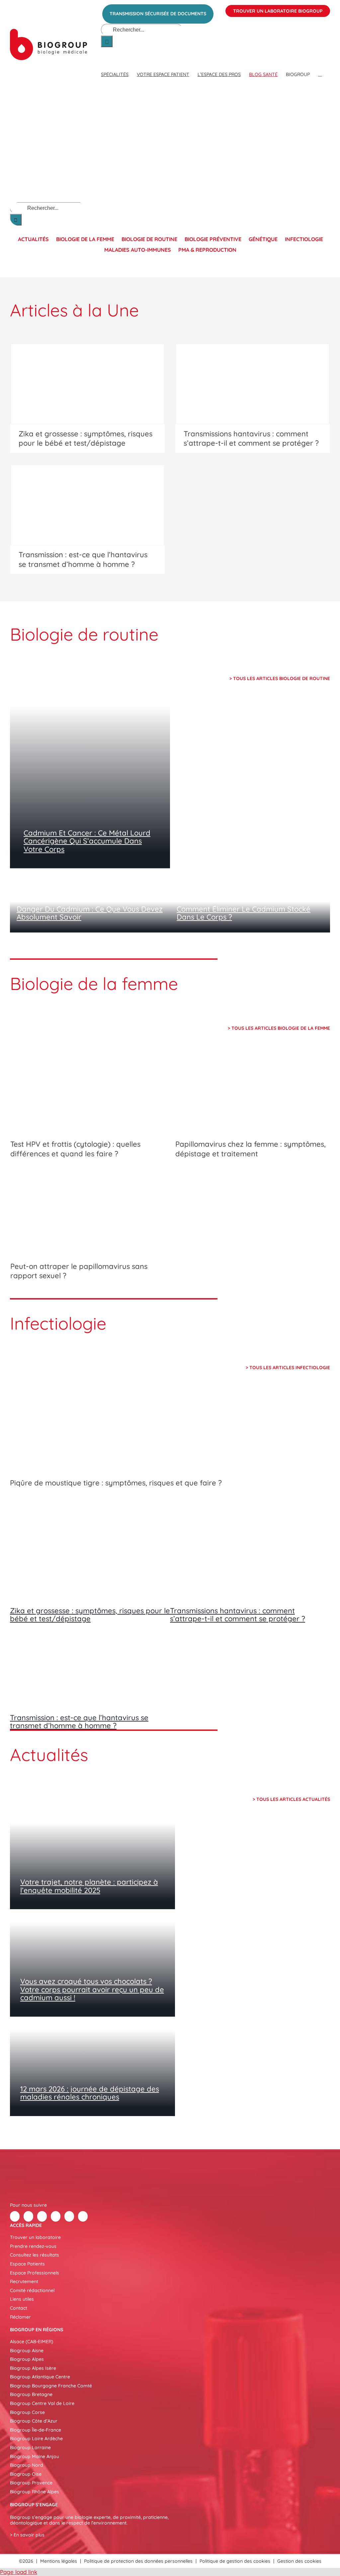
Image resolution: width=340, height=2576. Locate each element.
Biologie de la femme (85, 239)
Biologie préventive (213, 239)
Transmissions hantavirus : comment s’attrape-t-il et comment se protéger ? (251, 439)
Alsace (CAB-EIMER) (32, 2342)
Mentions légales (59, 2561)
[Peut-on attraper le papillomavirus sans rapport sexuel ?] (87, 1215)
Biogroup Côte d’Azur (34, 2421)
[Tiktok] (56, 2216)
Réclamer (20, 2317)
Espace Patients (27, 2264)
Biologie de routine (149, 239)
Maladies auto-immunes (138, 250)
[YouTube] (69, 2216)
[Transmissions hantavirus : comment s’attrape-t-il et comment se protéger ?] (253, 384)
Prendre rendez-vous (33, 2246)
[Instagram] (83, 2216)
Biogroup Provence (31, 2483)
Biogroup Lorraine (30, 2447)
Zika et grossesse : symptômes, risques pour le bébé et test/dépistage (85, 439)
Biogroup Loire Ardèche (36, 2439)
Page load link (19, 2572)
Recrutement (24, 2281)
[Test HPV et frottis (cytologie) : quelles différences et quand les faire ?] (87, 1093)
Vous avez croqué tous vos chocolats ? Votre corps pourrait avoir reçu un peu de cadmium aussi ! (92, 1989)
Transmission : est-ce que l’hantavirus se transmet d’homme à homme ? (83, 559)
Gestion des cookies (299, 2561)
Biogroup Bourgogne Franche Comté (51, 2386)
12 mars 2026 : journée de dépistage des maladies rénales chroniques (90, 2093)
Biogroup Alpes (27, 2359)
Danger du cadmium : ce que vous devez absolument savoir (90, 913)
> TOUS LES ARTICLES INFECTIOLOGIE (288, 1368)
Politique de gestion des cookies (235, 2561)
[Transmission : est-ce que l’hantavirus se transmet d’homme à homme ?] (87, 505)
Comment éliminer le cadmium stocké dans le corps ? (244, 913)
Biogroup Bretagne (31, 2394)
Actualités (33, 239)
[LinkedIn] (42, 2216)
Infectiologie (304, 239)
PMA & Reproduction (207, 250)
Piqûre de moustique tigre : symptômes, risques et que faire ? (116, 1483)
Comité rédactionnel (32, 2290)
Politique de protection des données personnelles (138, 2561)
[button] (320, 68)
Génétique (263, 239)
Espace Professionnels (35, 2273)
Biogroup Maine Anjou (35, 2456)
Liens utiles (22, 2299)
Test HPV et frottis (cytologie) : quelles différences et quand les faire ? (75, 1149)
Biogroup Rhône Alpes (35, 2492)
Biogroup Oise (26, 2474)
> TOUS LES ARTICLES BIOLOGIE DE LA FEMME (279, 1028)
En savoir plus (29, 2535)
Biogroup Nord (27, 2465)
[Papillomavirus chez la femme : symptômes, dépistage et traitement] (253, 1093)
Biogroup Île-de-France (36, 2430)
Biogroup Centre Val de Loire (42, 2403)
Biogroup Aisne (27, 2351)
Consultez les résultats (35, 2255)
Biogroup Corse (27, 2412)
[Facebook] (15, 2216)
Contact (19, 2308)
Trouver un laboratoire (35, 2237)
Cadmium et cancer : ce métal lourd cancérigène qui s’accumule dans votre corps (87, 841)
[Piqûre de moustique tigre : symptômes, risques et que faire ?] (170, 1432)
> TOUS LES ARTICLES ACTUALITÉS (291, 1799)
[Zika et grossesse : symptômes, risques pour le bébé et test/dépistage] (87, 384)
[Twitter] (28, 2216)
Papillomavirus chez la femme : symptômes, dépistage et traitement (251, 1149)
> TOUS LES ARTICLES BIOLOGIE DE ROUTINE (280, 678)
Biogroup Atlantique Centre (40, 2377)
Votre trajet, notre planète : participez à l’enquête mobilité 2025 (89, 1886)
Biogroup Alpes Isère (33, 2368)
